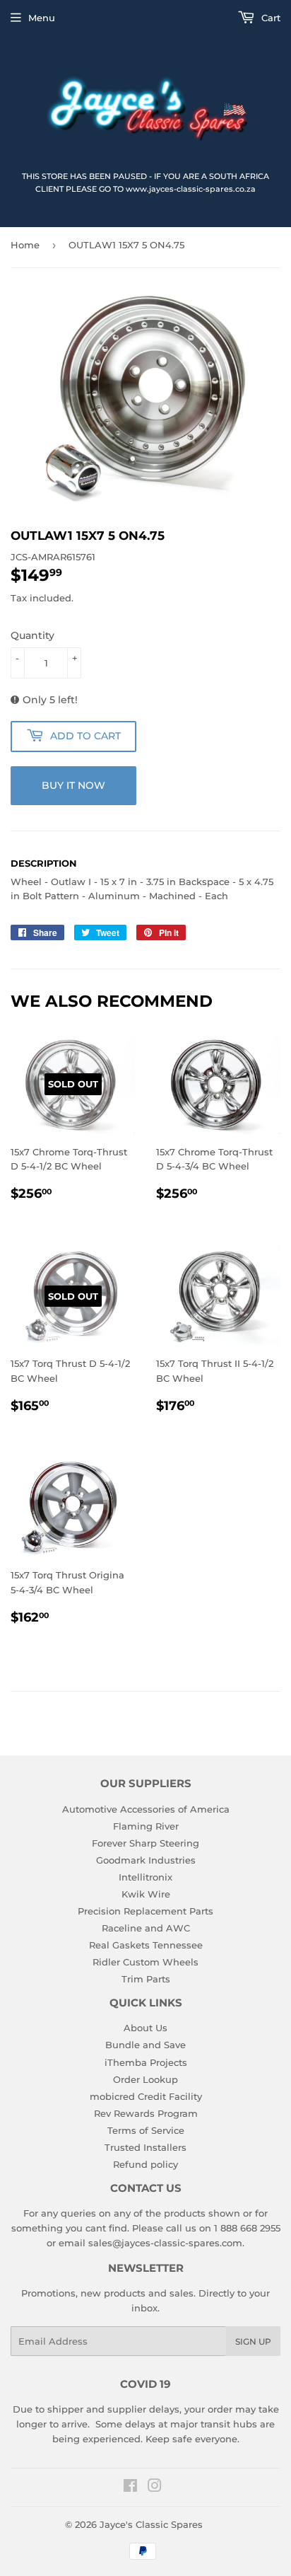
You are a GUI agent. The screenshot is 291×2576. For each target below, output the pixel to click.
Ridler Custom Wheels (145, 1962)
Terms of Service (146, 2130)
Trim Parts (146, 1979)
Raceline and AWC (146, 1928)
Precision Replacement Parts (145, 1911)
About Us (145, 2028)
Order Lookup (145, 2079)
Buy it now (73, 785)
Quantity (32, 635)
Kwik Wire (146, 1894)
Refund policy (145, 2164)
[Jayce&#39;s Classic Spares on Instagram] (155, 2488)
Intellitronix (145, 1877)
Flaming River (146, 1826)
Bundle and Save (145, 2045)
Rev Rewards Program (146, 2113)
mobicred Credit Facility (146, 2096)
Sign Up (253, 2341)
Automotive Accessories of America (146, 1809)
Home (25, 245)
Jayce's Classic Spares (151, 2524)
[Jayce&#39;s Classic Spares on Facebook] (130, 2488)
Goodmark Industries (146, 1860)
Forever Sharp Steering (145, 1843)
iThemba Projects (146, 2062)
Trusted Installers (145, 2147)
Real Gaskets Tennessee (146, 1945)
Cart (269, 18)
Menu (42, 18)
